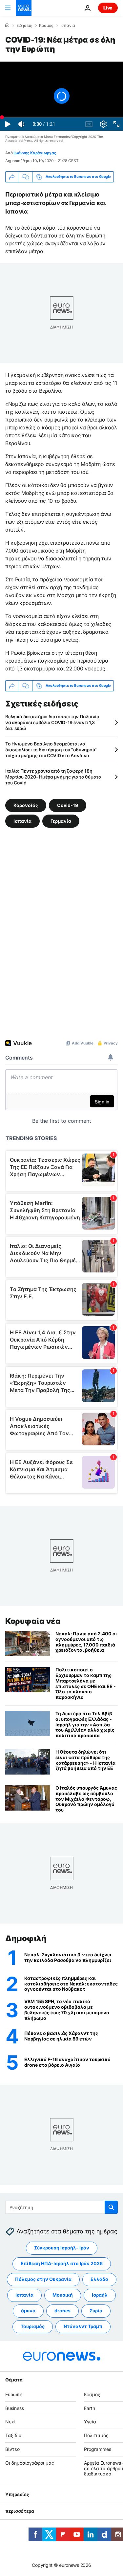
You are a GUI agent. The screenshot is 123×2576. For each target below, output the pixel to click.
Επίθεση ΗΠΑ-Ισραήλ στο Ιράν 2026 (62, 2263)
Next (10, 2422)
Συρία (96, 2311)
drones (62, 2311)
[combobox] (61, 2207)
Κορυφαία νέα (33, 1621)
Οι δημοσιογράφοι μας (30, 2463)
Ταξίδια (13, 2435)
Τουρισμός (33, 2326)
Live (108, 8)
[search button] (111, 2207)
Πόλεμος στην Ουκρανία (43, 2279)
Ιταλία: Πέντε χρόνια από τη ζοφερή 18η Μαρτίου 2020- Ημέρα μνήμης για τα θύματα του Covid (53, 777)
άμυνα (28, 2311)
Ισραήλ (100, 2295)
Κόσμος (46, 26)
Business (15, 2408)
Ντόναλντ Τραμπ (83, 2326)
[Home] (7, 25)
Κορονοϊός (26, 805)
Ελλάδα (99, 2279)
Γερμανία (61, 821)
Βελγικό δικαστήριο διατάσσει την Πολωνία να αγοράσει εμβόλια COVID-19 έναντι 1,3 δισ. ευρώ (52, 722)
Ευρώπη (14, 2394)
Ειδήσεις (24, 26)
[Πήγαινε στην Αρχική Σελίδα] (24, 8)
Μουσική (63, 2295)
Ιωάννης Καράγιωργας (35, 153)
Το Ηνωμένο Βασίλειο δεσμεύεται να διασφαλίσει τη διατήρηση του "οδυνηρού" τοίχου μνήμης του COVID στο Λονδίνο (51, 750)
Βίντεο (12, 2449)
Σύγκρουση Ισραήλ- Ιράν (62, 2248)
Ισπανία (68, 26)
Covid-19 (68, 805)
